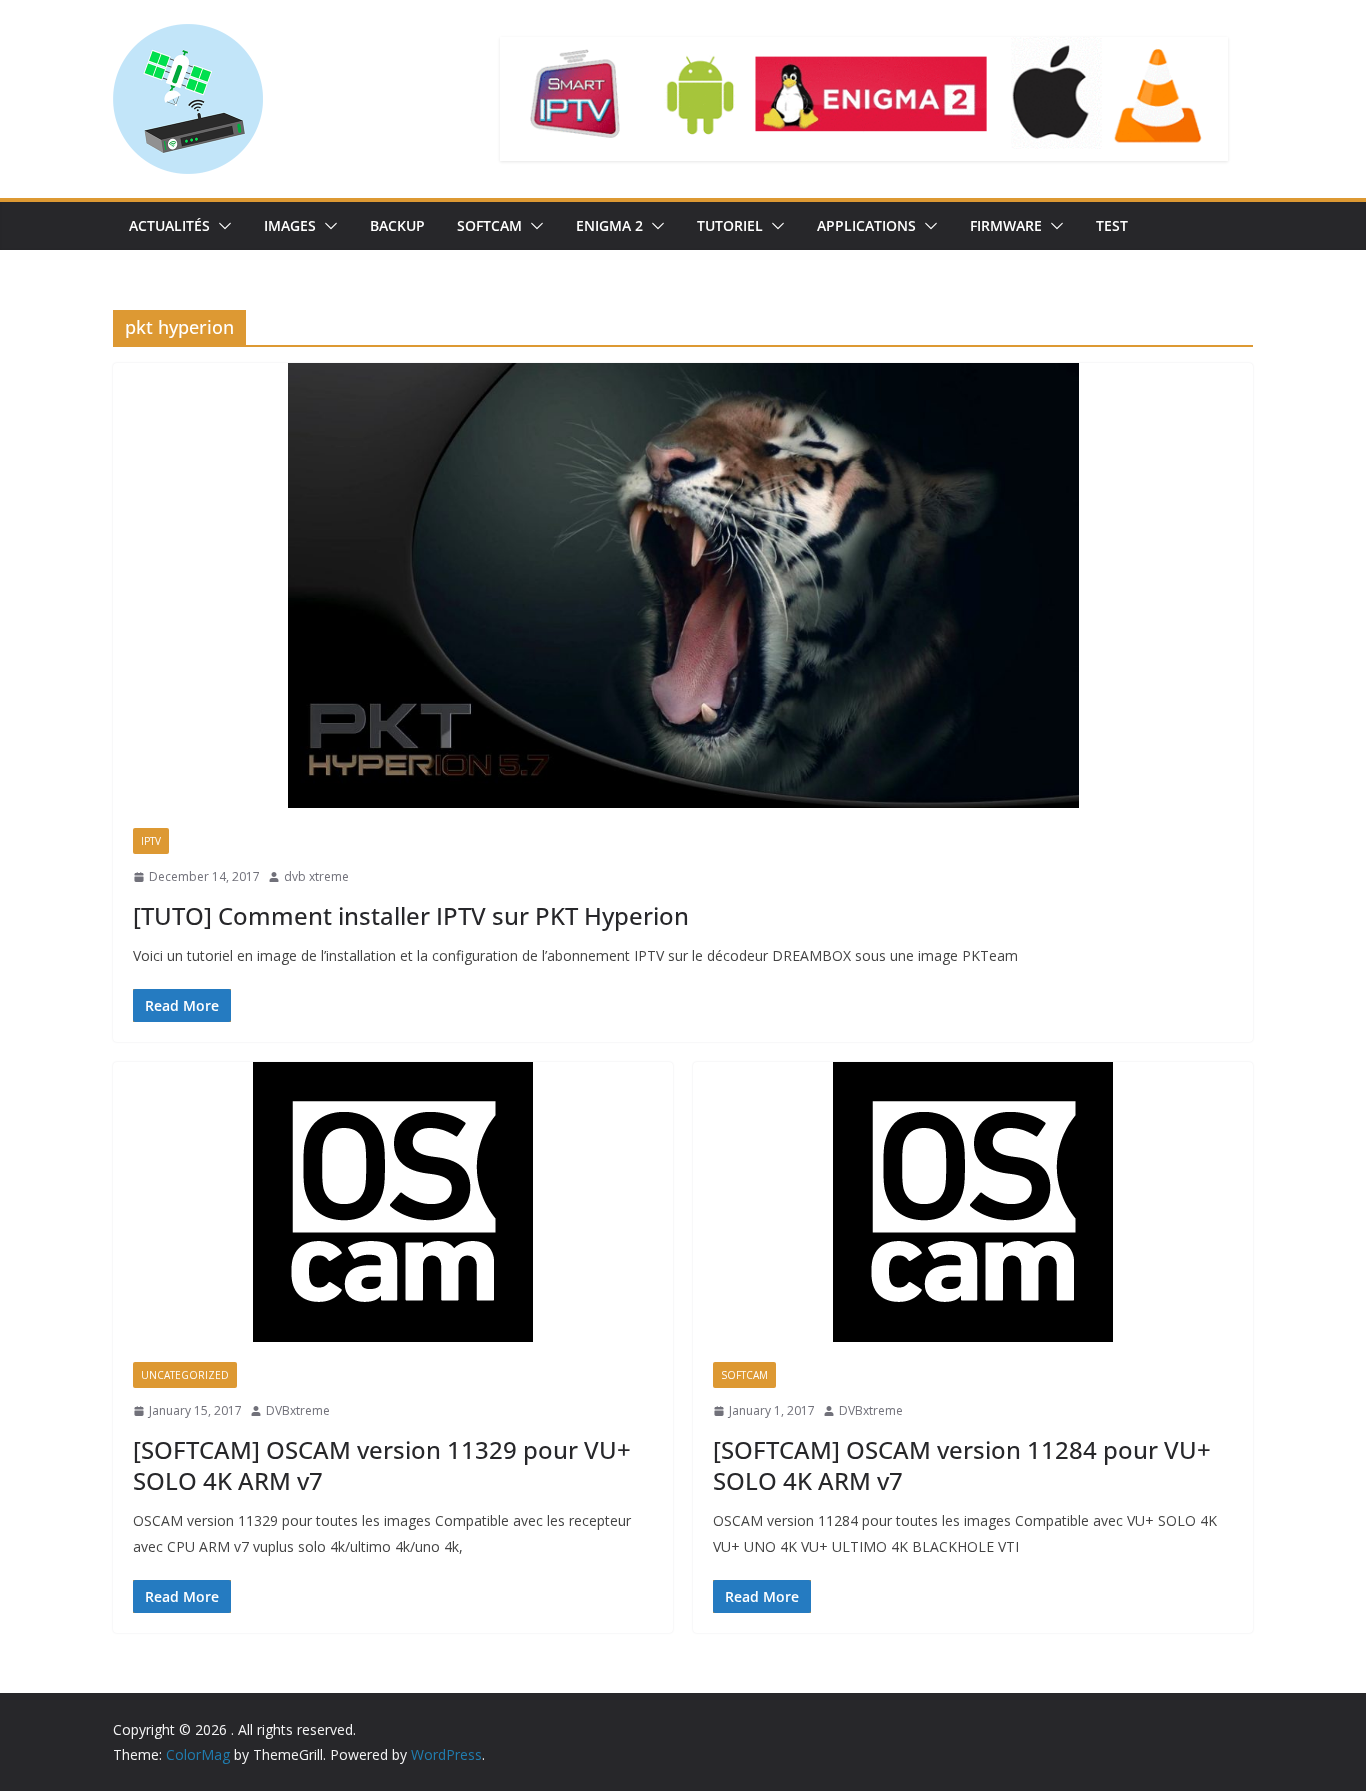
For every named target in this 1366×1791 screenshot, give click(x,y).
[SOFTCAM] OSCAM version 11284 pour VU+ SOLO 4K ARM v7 (962, 1465)
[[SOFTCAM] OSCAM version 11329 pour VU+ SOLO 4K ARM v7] (393, 1202)
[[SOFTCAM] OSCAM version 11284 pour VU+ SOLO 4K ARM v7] (973, 1202)
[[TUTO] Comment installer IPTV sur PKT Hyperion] (683, 585)
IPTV (151, 841)
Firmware (1006, 225)
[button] (221, 226)
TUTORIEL (730, 225)
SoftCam (489, 225)
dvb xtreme (316, 876)
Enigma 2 (609, 225)
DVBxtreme (298, 1410)
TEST (1112, 225)
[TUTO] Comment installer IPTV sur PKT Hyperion (411, 915)
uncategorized (185, 1375)
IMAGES (290, 225)
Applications (866, 225)
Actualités (169, 225)
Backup (397, 225)
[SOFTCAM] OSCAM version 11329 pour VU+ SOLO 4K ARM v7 (382, 1465)
